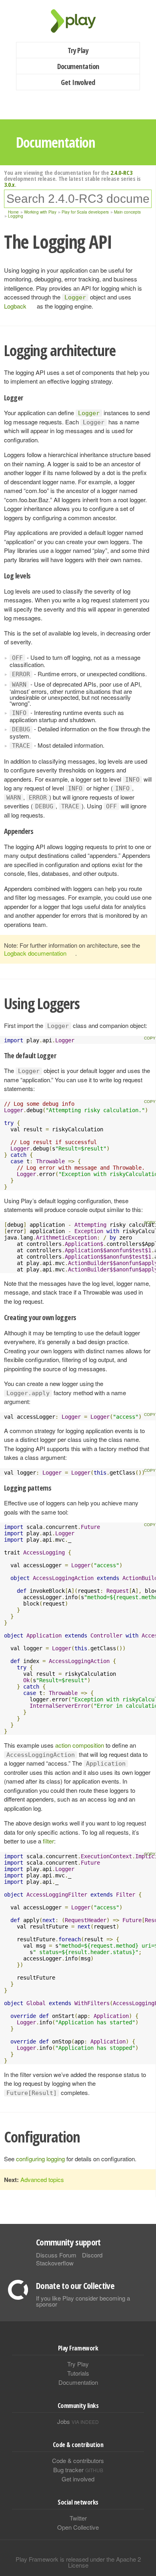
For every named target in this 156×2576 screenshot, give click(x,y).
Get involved (78, 2479)
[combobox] (78, 199)
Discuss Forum (56, 2255)
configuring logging (40, 2159)
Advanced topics (42, 2179)
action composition (80, 1745)
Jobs (78, 2421)
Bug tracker (78, 2470)
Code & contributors (78, 2460)
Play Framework (78, 21)
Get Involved (78, 82)
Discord (92, 2255)
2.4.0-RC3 (121, 172)
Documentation (78, 66)
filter (48, 1841)
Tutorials (78, 2373)
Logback (15, 306)
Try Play (78, 50)
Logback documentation (35, 953)
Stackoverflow (55, 2263)
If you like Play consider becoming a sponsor (83, 2301)
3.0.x (9, 184)
